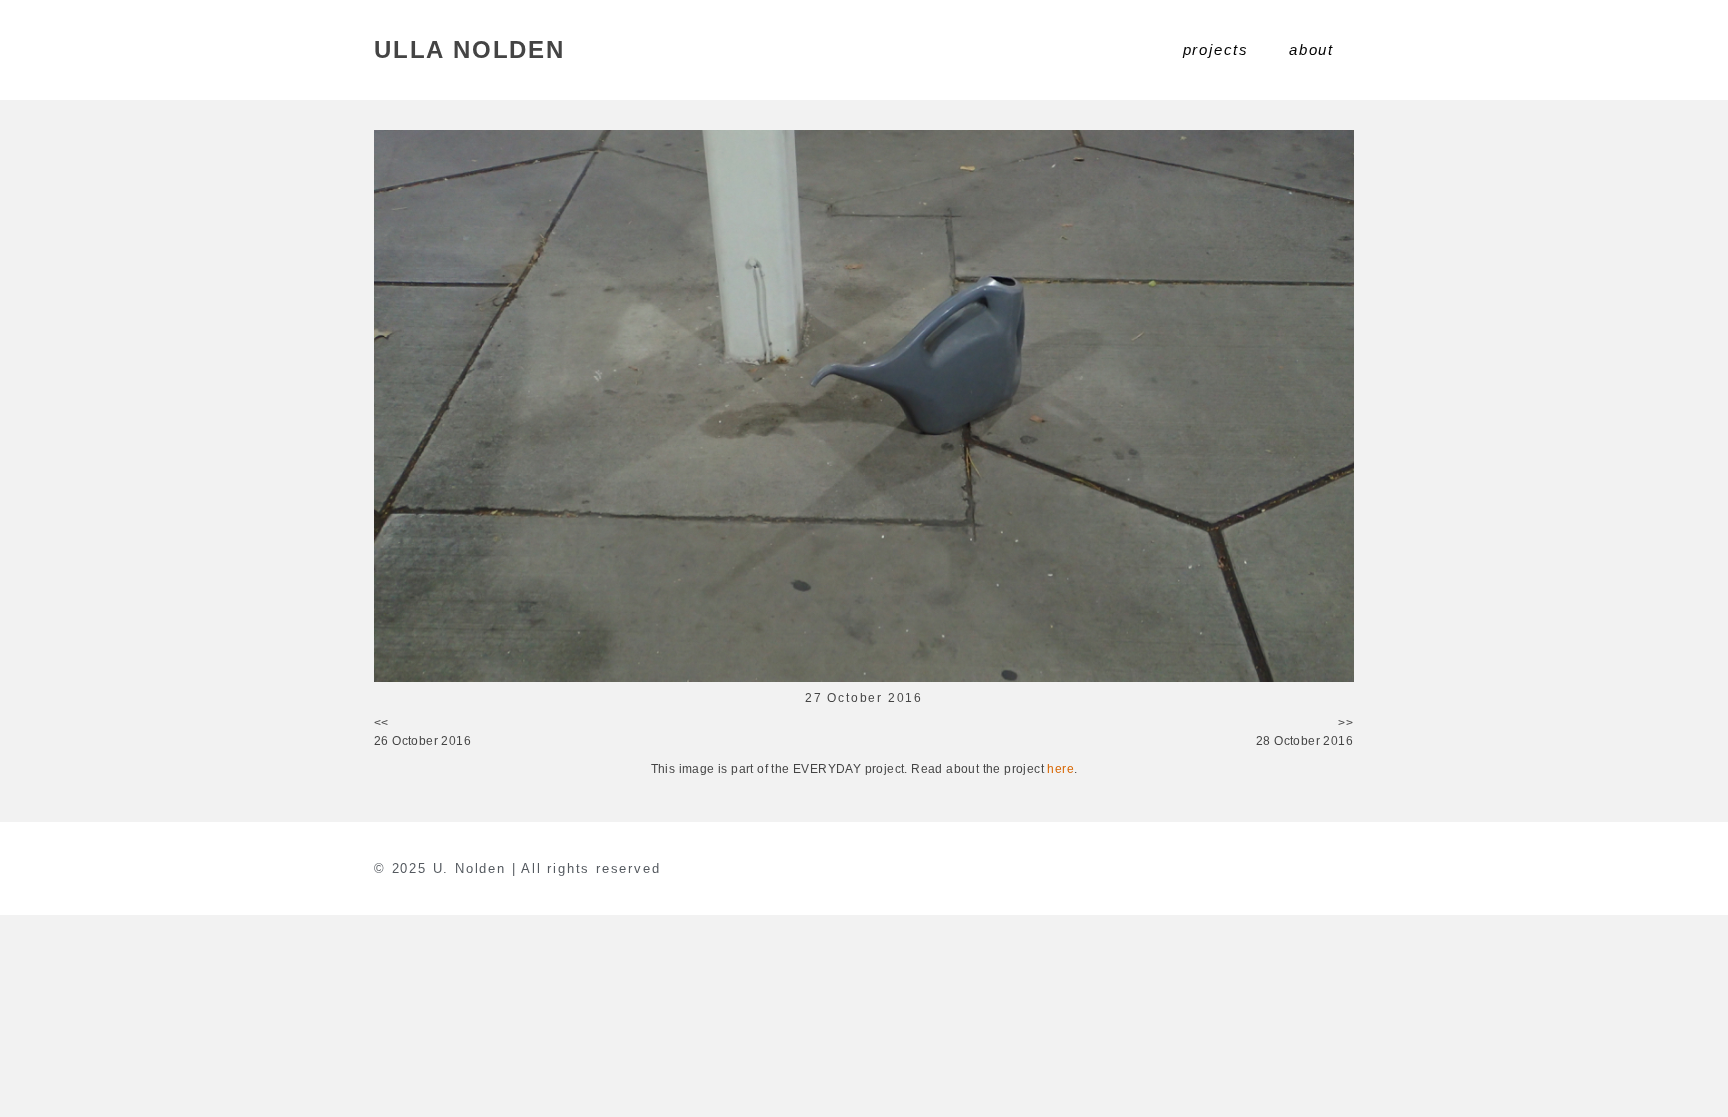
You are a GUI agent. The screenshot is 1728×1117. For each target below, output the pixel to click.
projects (1216, 49)
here (1060, 769)
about (1311, 49)
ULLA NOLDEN (469, 49)
